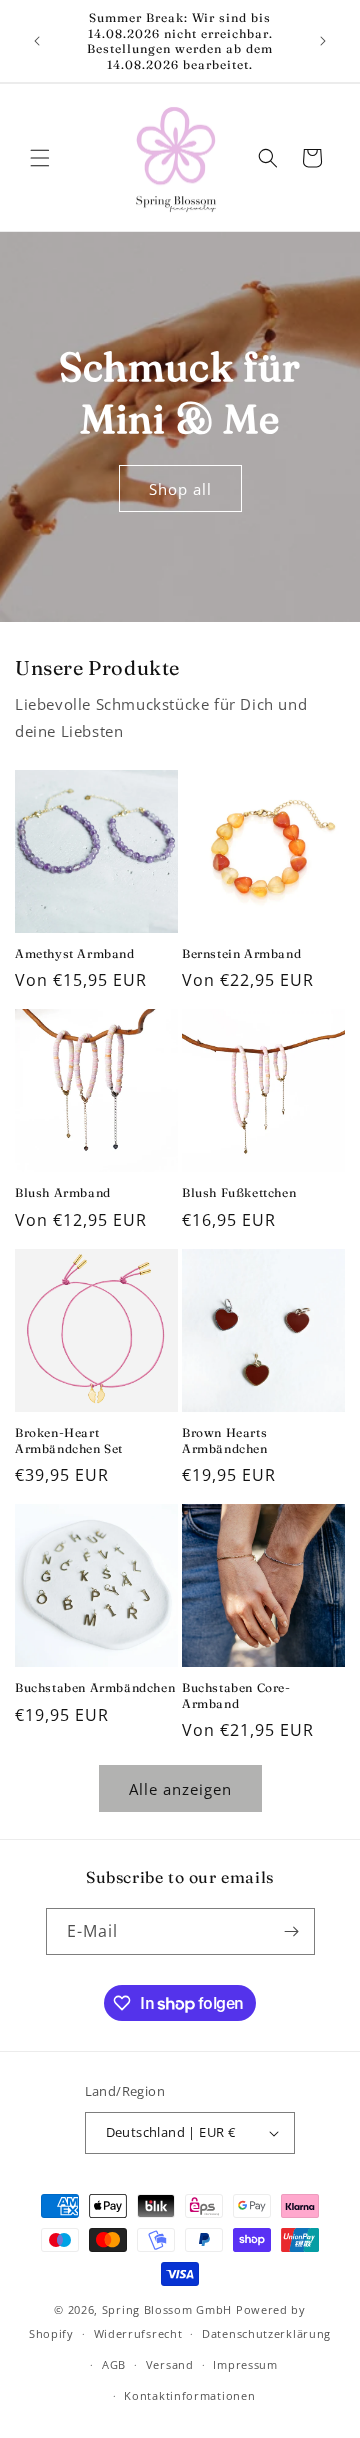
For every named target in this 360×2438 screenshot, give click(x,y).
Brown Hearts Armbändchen (225, 1440)
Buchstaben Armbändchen (95, 1687)
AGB (114, 2364)
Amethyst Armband (75, 953)
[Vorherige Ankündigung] (37, 41)
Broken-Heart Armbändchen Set (69, 1440)
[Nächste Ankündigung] (323, 41)
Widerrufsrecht (138, 2333)
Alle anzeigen (180, 1789)
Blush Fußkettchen (239, 1192)
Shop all (180, 489)
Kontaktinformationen (189, 2395)
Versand (170, 2364)
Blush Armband (63, 1192)
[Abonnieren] (292, 1931)
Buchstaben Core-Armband (236, 1695)
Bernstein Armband (241, 953)
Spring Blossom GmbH (167, 2309)
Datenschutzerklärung (266, 2333)
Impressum (245, 2364)
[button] (40, 158)
